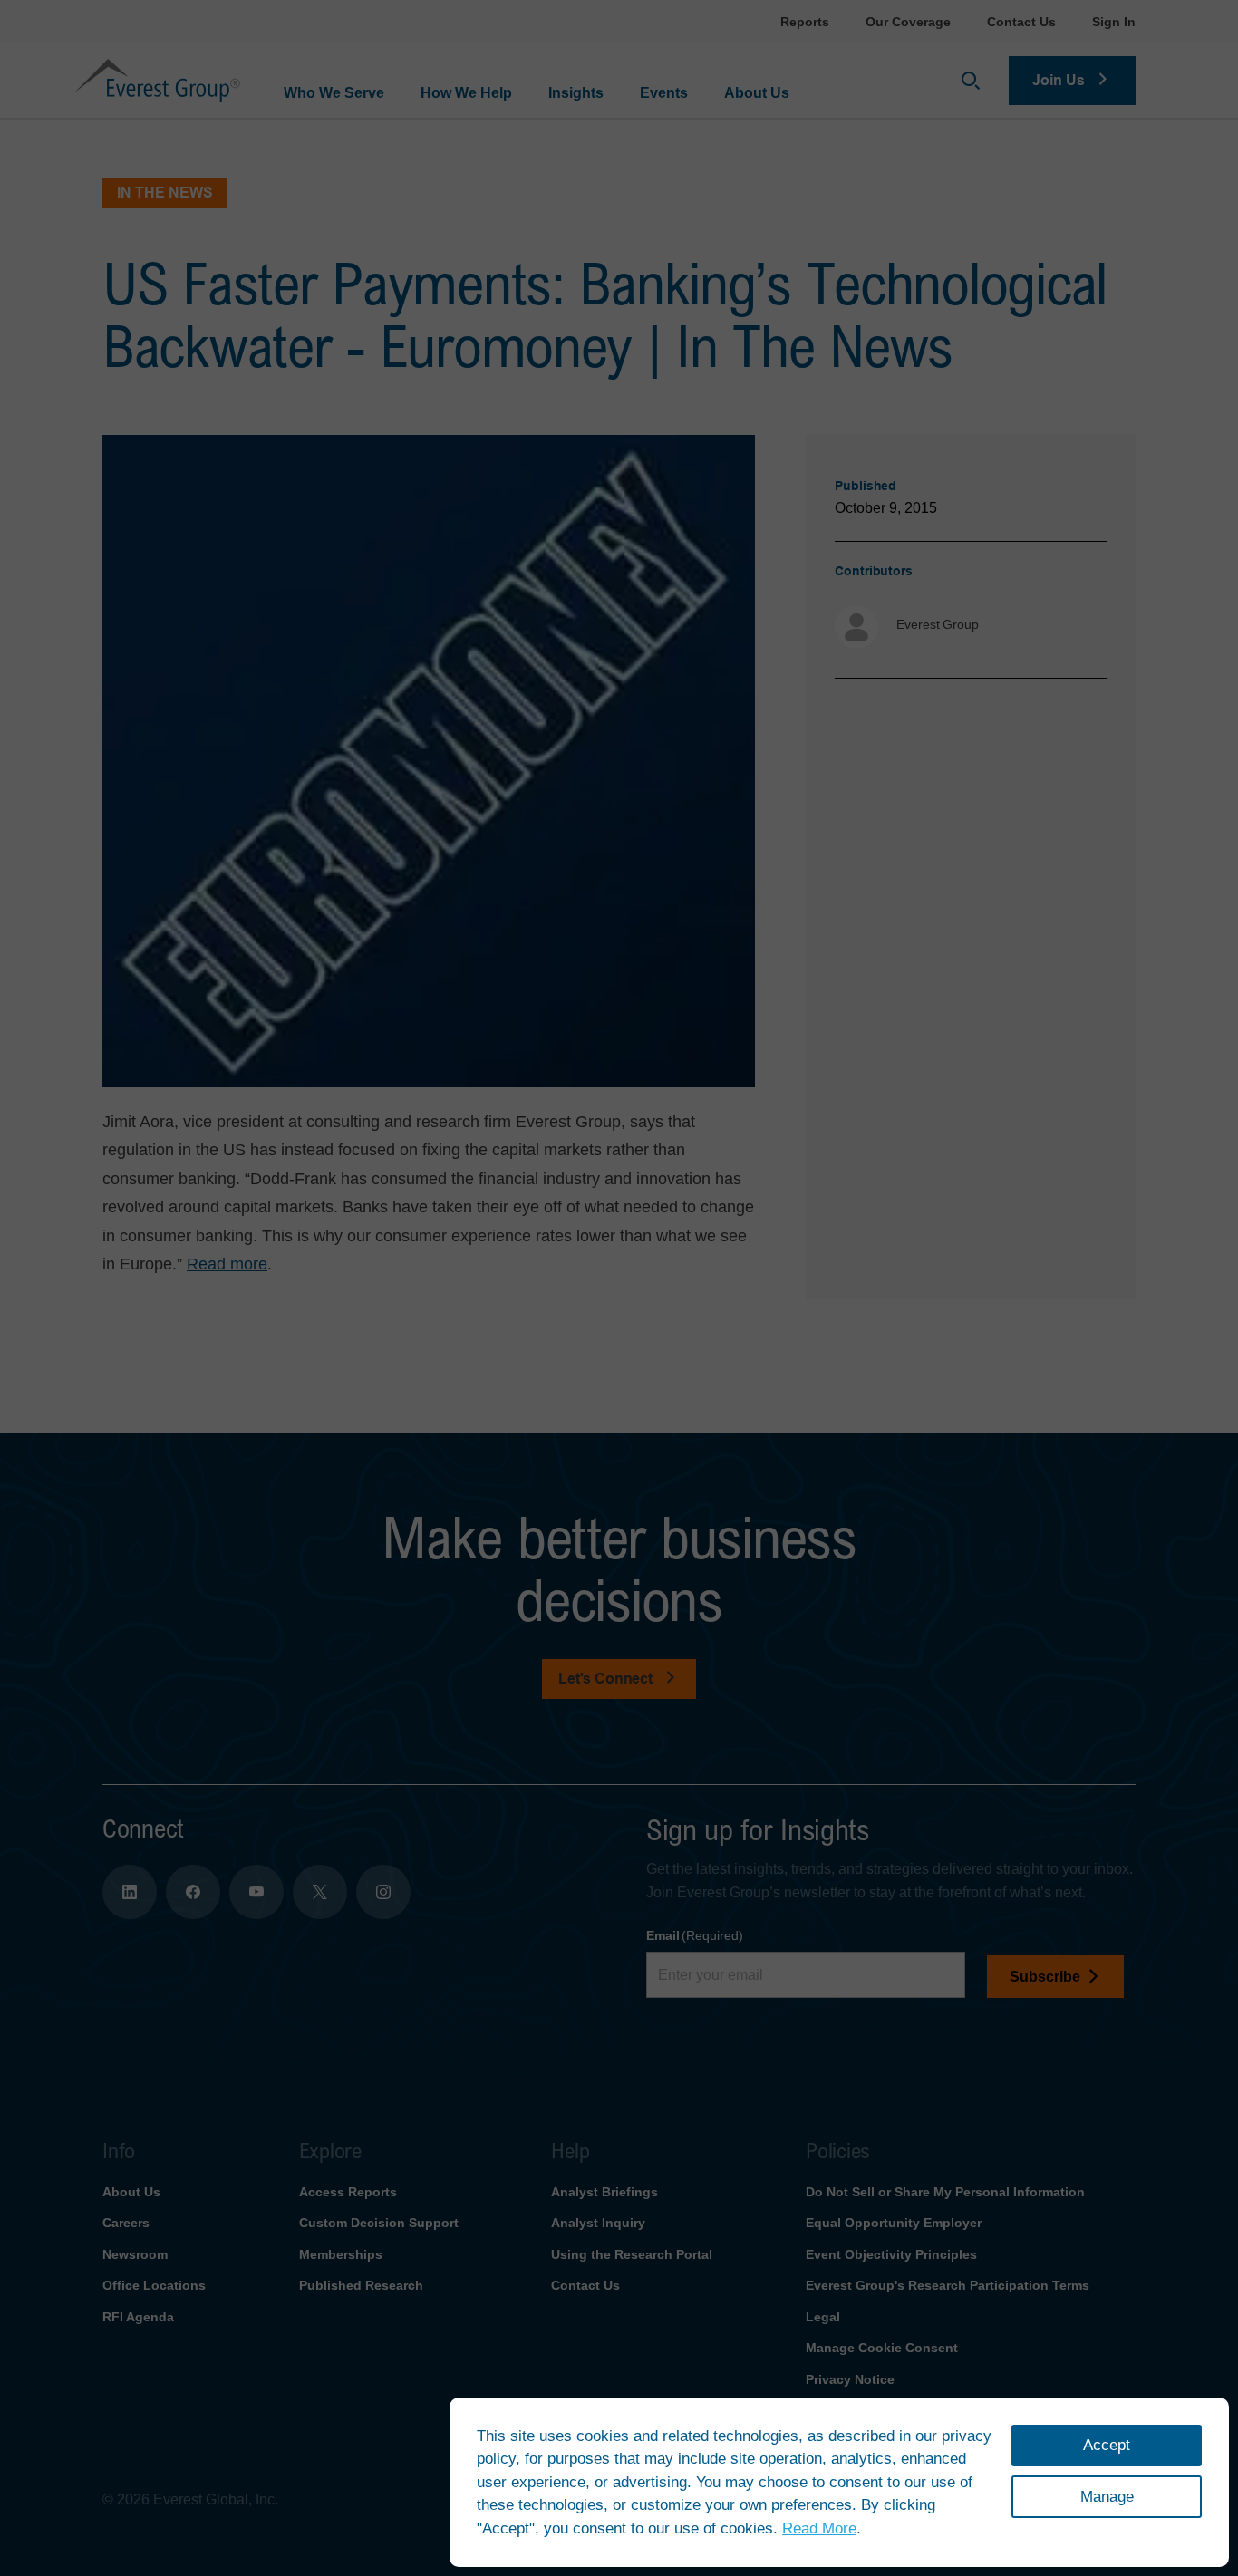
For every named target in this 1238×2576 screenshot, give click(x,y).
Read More (819, 2528)
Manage (1107, 2497)
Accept (1107, 2445)
